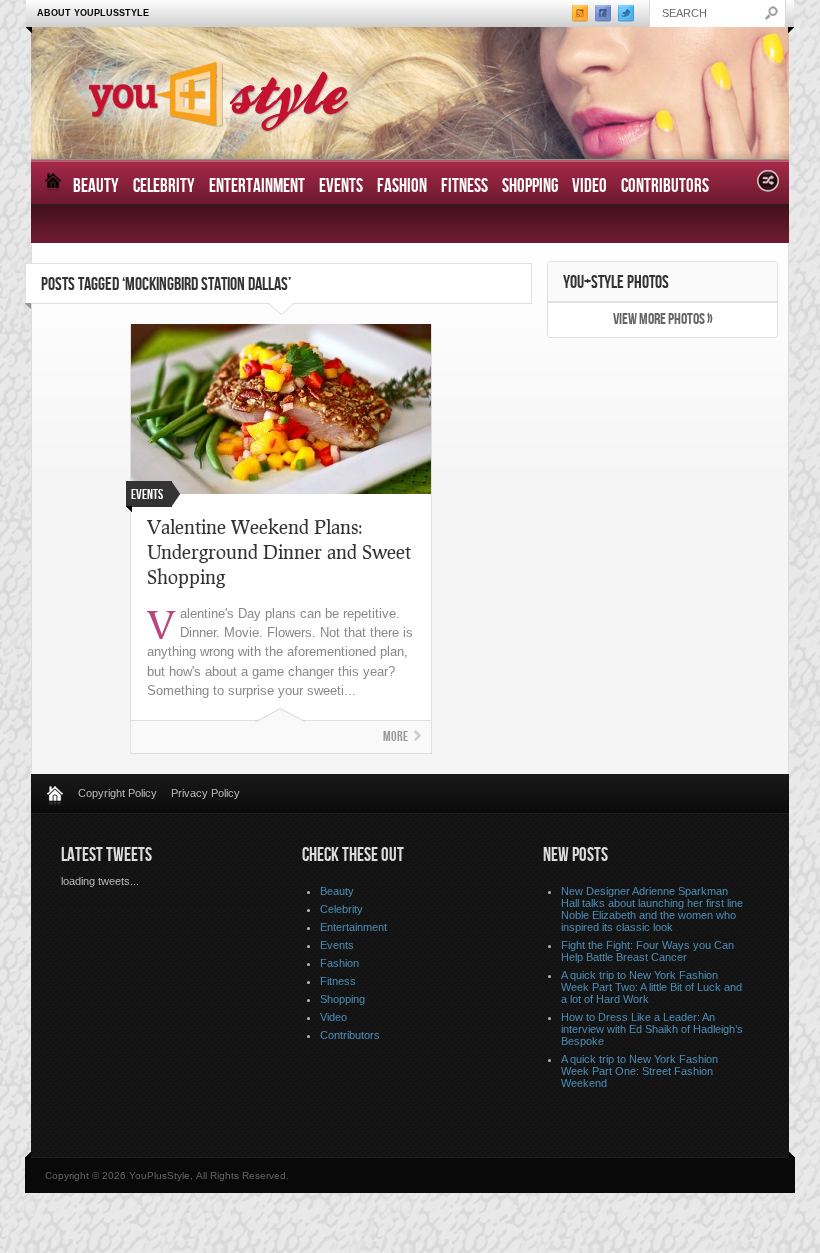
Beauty (96, 186)
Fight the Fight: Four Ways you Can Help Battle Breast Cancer (647, 951)
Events (341, 186)
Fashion (402, 186)
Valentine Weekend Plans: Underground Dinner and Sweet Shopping (279, 551)
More (395, 736)
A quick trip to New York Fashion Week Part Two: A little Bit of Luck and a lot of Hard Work (651, 987)
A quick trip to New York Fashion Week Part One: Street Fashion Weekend (639, 1071)
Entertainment (257, 186)
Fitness (464, 186)
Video (589, 186)
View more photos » (663, 319)
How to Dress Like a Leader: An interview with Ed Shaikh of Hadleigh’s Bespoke (652, 1029)
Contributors (665, 186)
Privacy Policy (205, 793)
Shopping (530, 186)
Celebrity (164, 186)
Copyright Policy (117, 793)
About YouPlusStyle (93, 13)
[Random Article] (768, 186)
